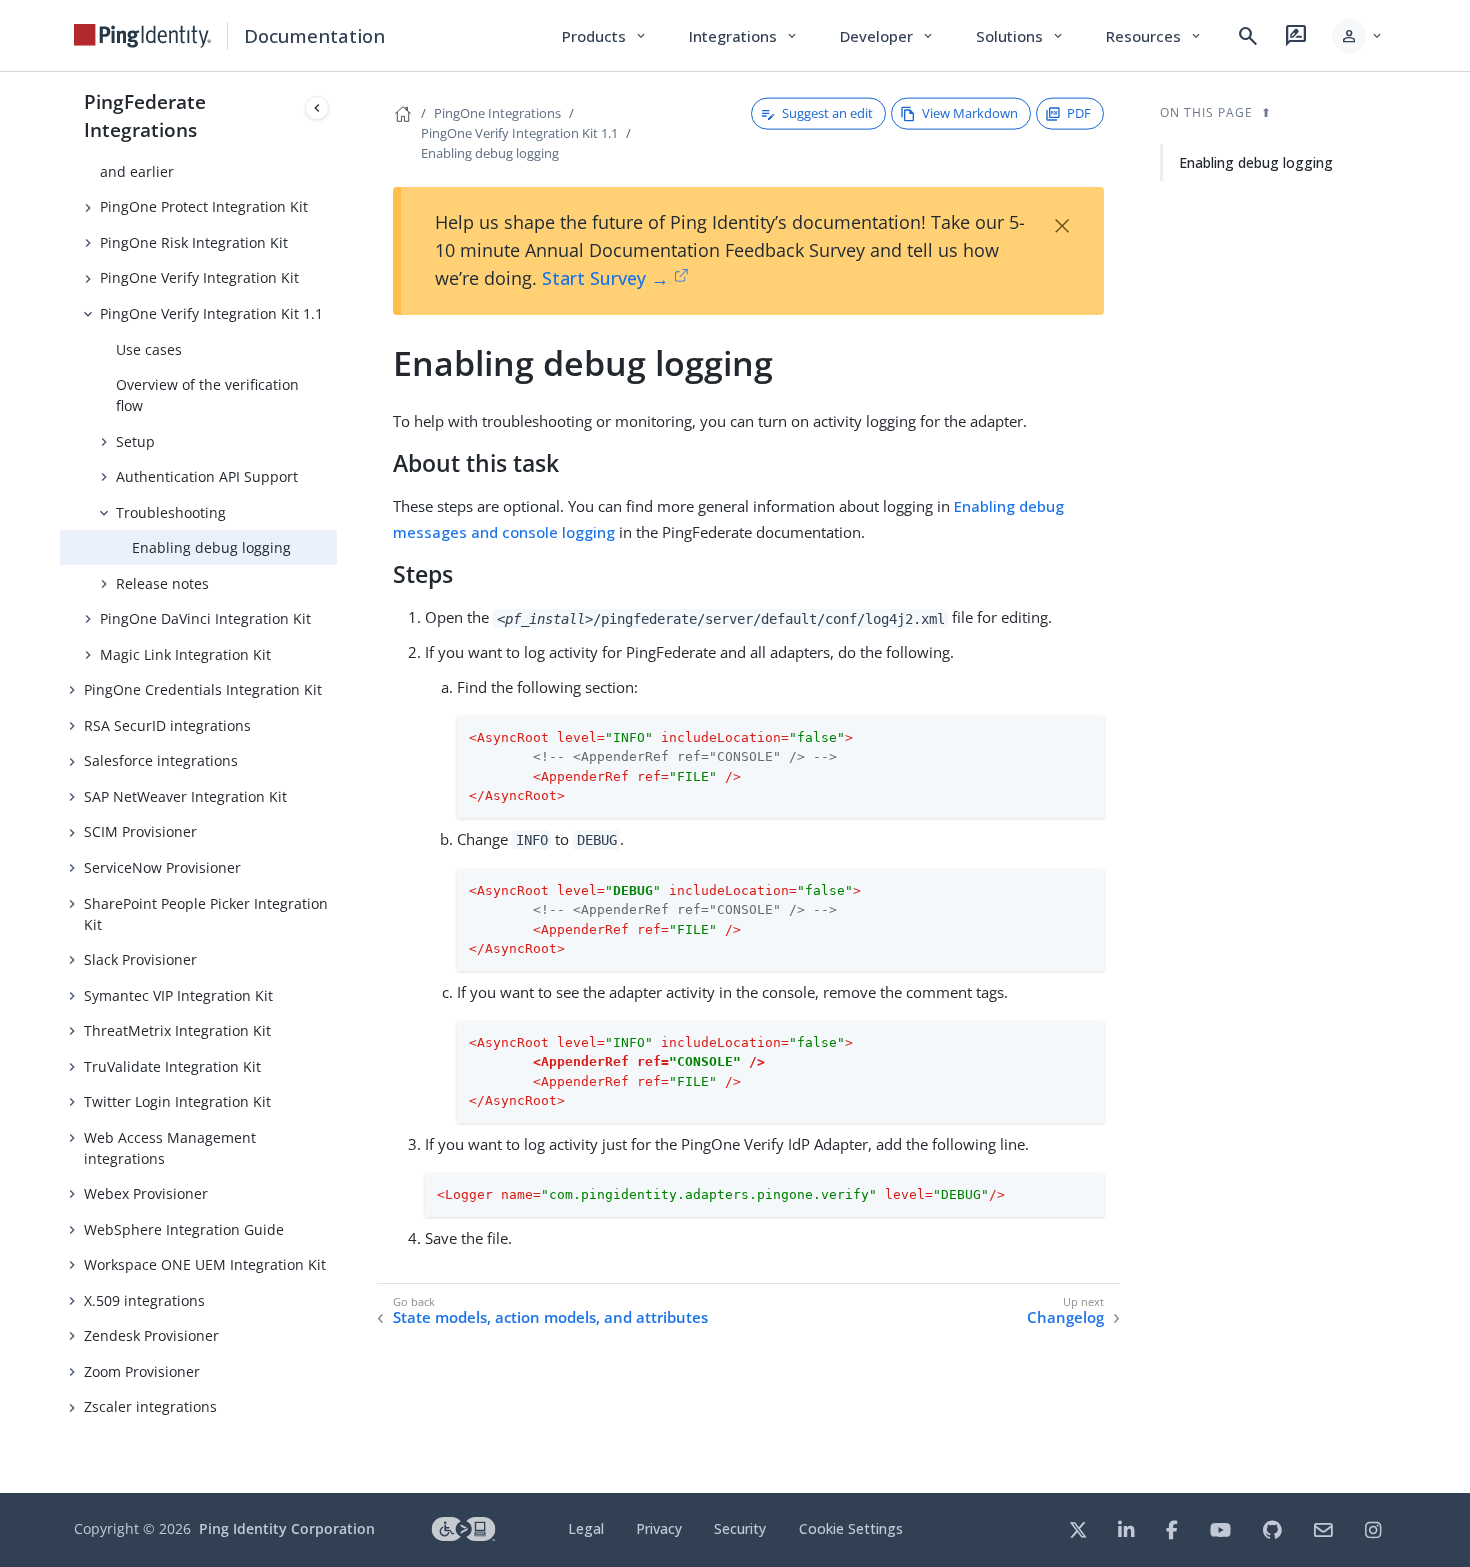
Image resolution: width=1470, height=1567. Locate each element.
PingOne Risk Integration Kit (194, 242)
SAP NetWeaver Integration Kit (185, 796)
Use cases (149, 349)
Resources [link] (1155, 36)
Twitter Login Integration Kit (177, 1101)
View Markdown (970, 113)
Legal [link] (586, 1528)
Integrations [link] (744, 36)
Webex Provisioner (146, 1193)
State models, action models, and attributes (550, 1317)
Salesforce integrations (161, 760)
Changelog (1065, 1317)
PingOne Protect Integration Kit (204, 206)
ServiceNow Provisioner (162, 867)
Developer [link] (888, 36)
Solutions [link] (1021, 36)
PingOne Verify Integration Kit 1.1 (211, 313)
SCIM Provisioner (140, 831)
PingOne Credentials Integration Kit (203, 689)
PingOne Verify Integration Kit (199, 277)
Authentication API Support (207, 476)
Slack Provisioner (140, 959)
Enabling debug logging (211, 547)
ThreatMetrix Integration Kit (177, 1030)
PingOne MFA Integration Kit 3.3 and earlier (207, 161)
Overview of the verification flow (207, 395)
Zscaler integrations (150, 1406)
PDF (1079, 113)
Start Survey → (605, 278)
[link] (143, 36)
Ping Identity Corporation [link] (287, 1528)
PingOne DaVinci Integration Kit (205, 618)
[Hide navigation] (317, 108)
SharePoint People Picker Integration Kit (206, 914)
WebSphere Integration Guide (184, 1229)
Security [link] (740, 1528)
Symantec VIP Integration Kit (178, 995)
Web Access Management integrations (170, 1148)
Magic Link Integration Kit (185, 654)
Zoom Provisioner (142, 1371)
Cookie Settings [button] (851, 1528)
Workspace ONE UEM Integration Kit (205, 1264)
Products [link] (605, 36)
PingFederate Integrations (145, 115)
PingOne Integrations (497, 113)
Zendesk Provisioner (151, 1335)
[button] (1358, 36)
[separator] (337, 782)
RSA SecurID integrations (167, 725)
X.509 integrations (144, 1300)
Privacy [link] (659, 1528)
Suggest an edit (827, 113)
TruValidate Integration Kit (172, 1066)
